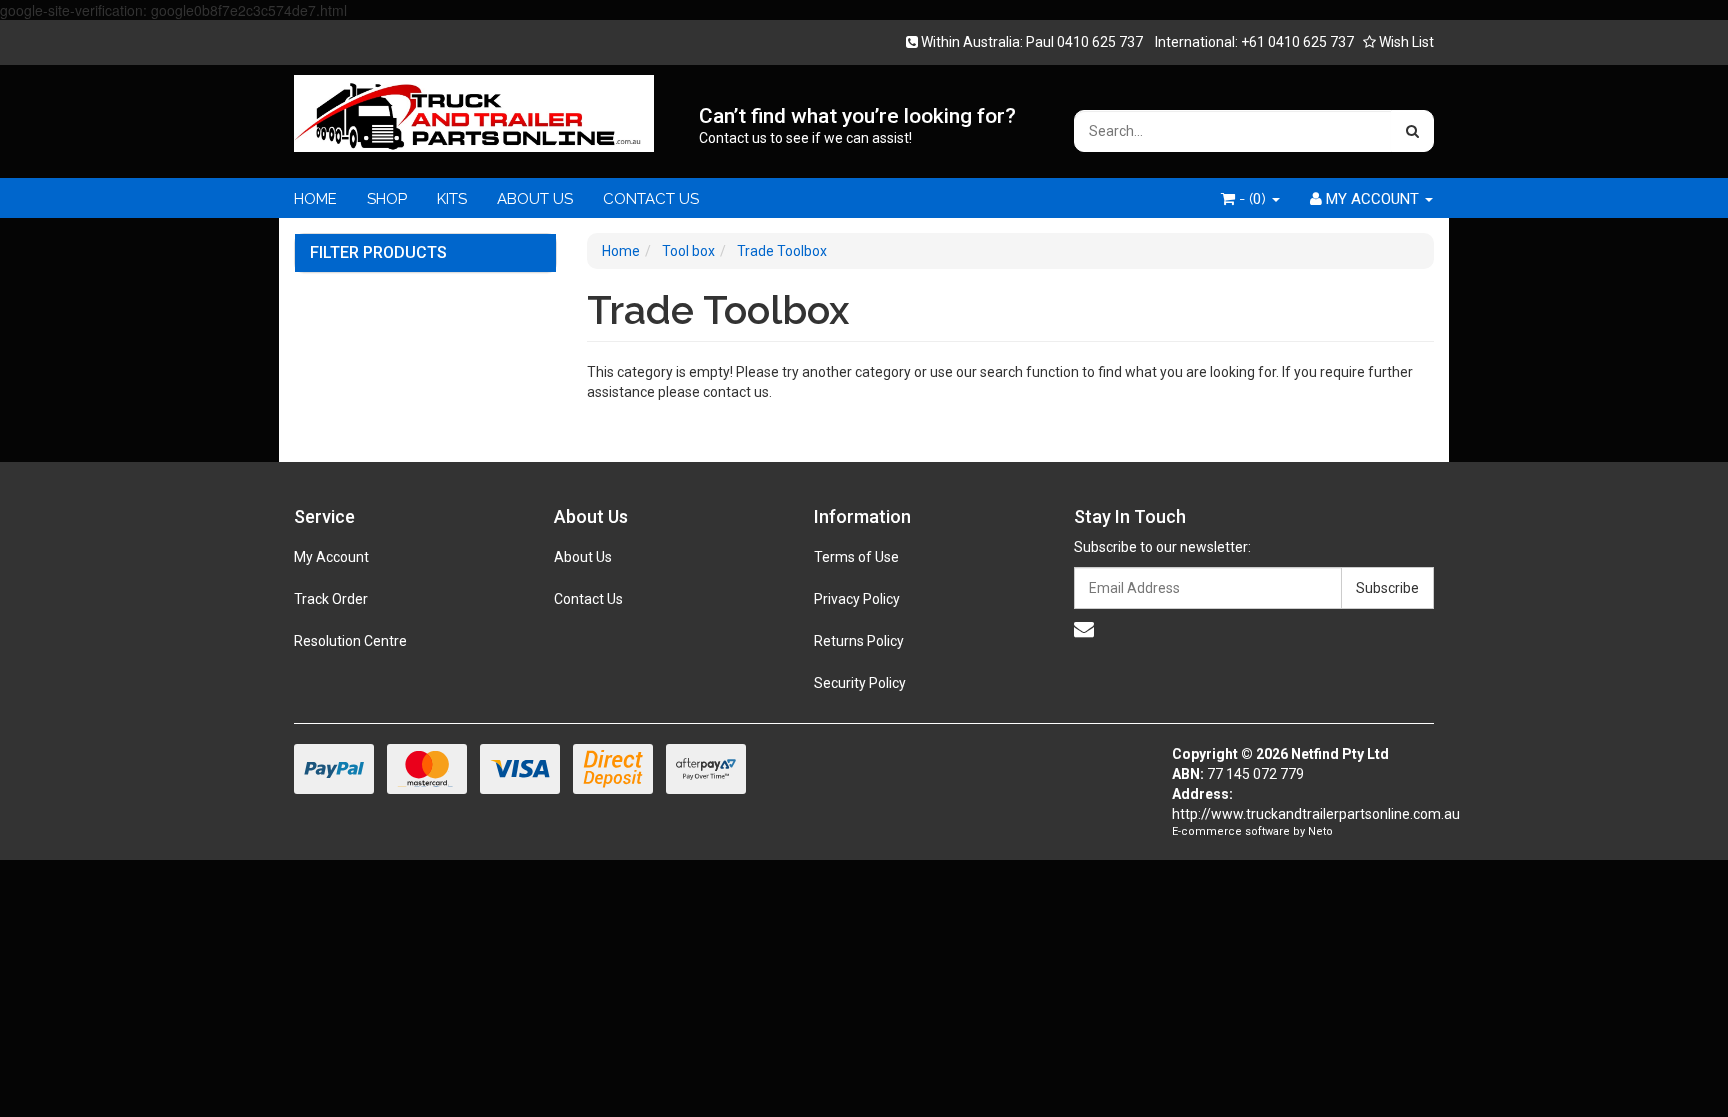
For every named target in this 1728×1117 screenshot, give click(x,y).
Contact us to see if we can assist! (805, 138)
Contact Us (588, 599)
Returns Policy (859, 641)
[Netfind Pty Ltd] (474, 107)
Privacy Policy (857, 599)
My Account (331, 557)
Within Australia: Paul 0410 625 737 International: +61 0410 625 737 (1136, 42)
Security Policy (860, 683)
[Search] (1412, 131)
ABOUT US (535, 199)
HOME (315, 199)
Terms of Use (856, 557)
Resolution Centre (350, 641)
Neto (1320, 831)
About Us (583, 557)
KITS (452, 199)
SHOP (387, 199)
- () (1252, 199)
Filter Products (378, 253)
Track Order (331, 599)
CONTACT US (651, 199)
